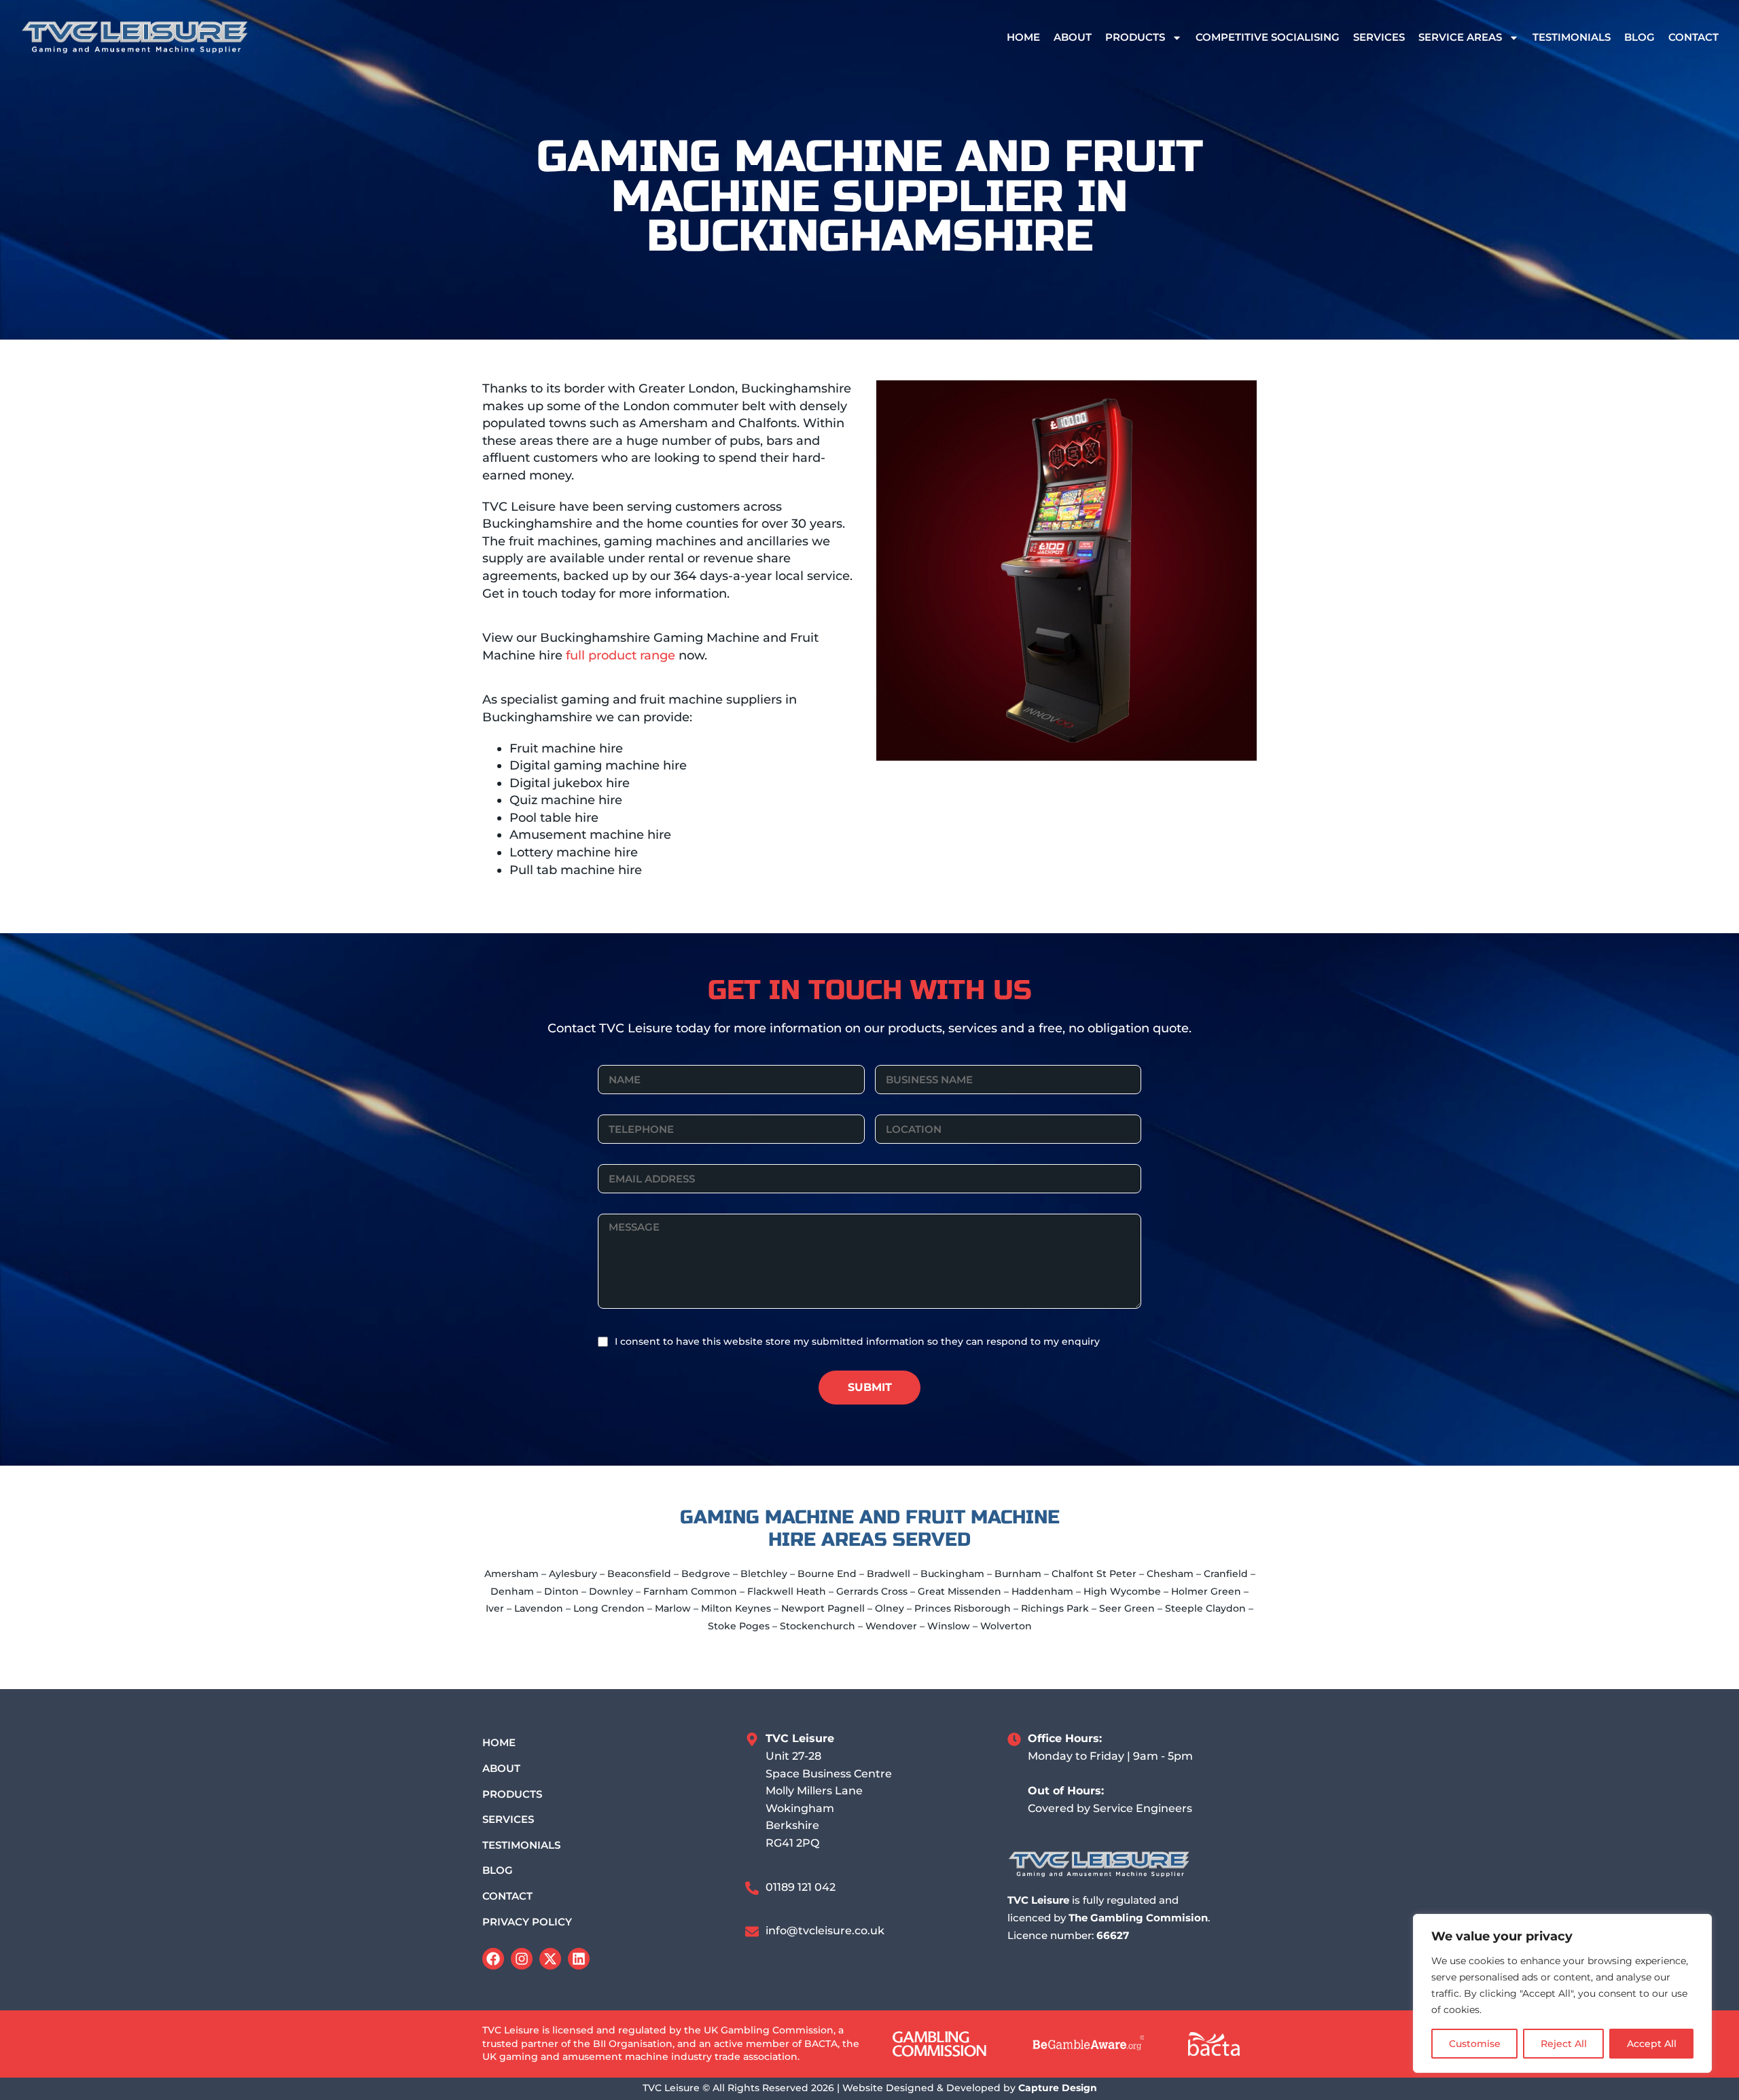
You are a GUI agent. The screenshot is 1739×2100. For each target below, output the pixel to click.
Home (1023, 37)
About (1073, 37)
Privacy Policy (527, 1922)
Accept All (1652, 2044)
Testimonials (1572, 37)
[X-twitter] (550, 1959)
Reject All (1564, 2044)
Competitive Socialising (1268, 37)
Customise (1475, 2044)
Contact (1693, 37)
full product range (621, 655)
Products (1135, 37)
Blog (1639, 37)
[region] (1562, 1993)
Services (1379, 37)
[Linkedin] (579, 1959)
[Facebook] (493, 1959)
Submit (870, 1387)
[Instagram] (522, 1959)
